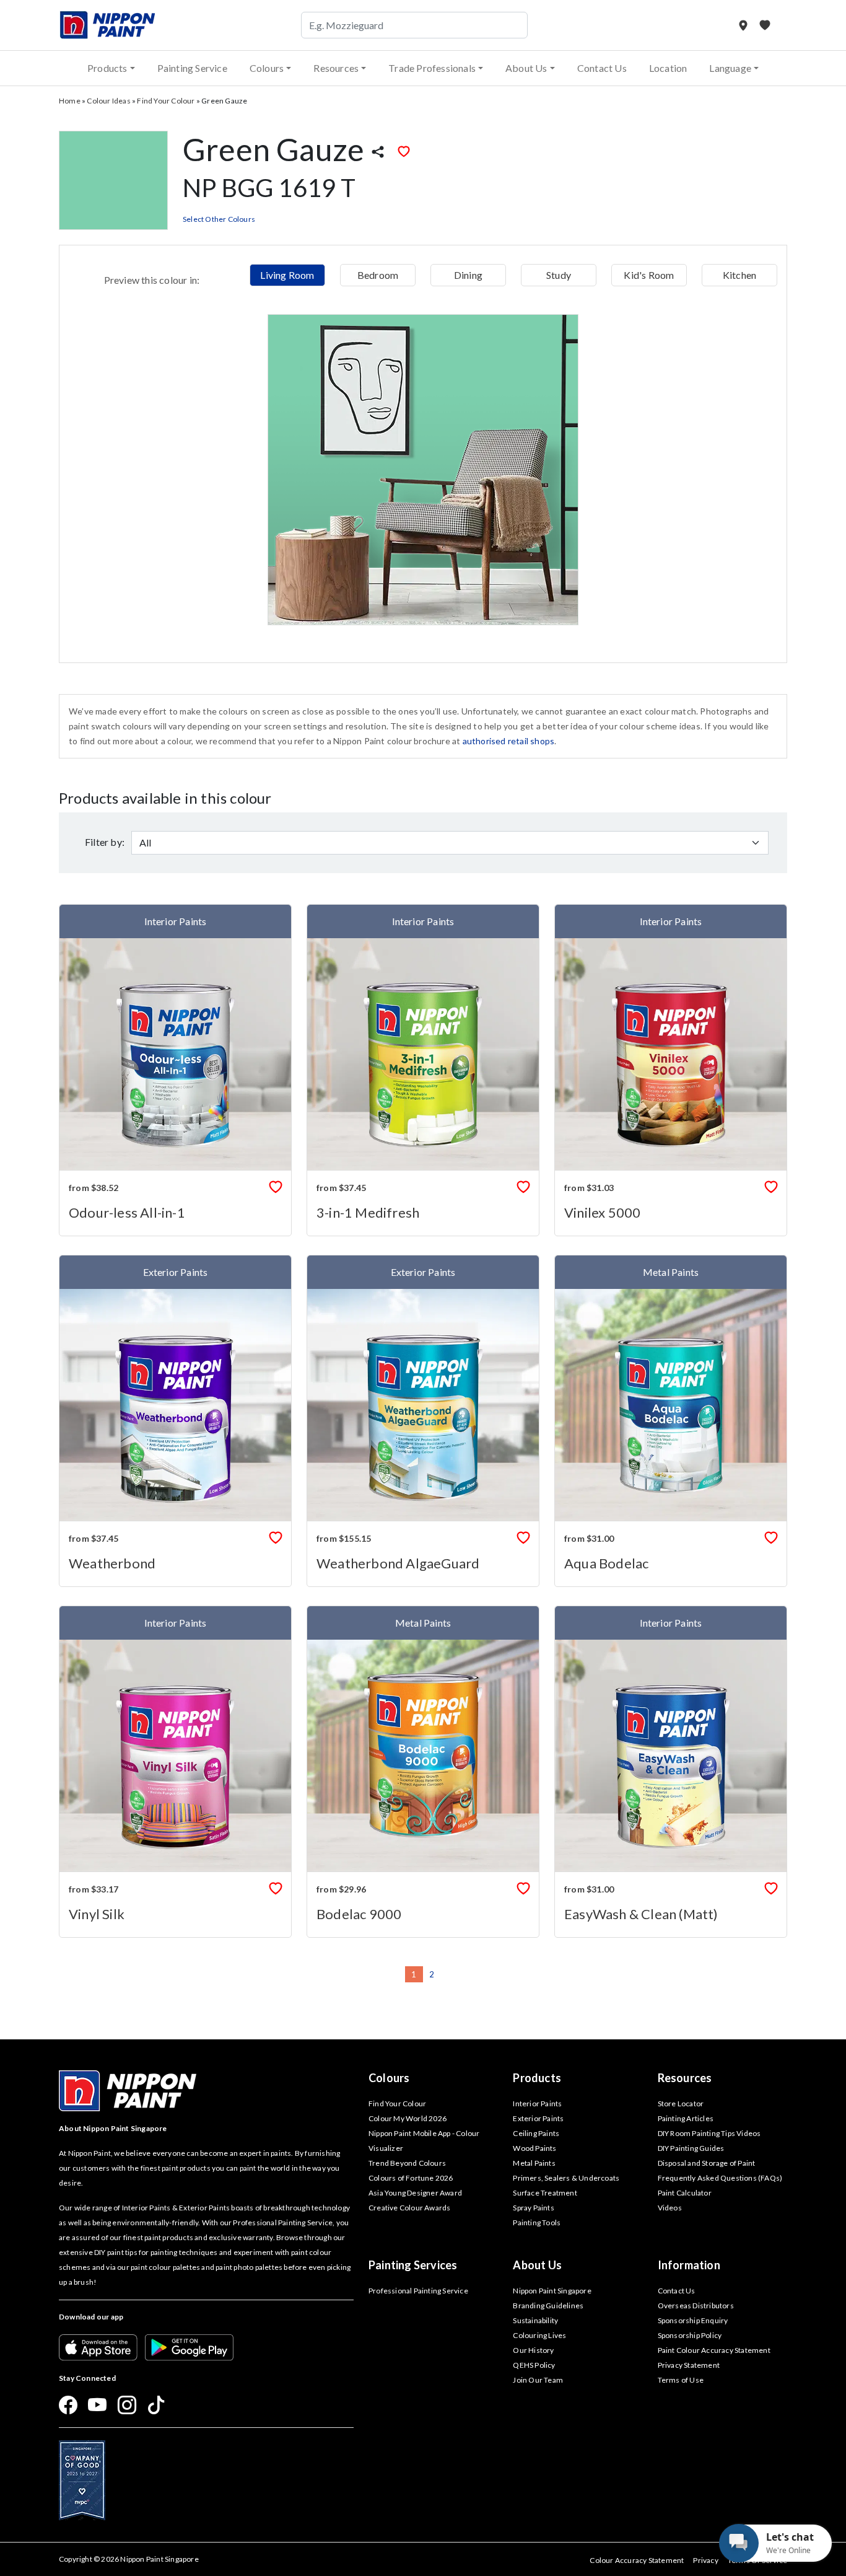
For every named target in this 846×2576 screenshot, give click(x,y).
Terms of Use (681, 2380)
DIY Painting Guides (691, 2148)
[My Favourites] (765, 25)
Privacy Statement (689, 2365)
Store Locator (681, 2103)
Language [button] (730, 68)
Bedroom (378, 275)
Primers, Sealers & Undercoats (566, 2178)
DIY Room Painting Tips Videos (709, 2133)
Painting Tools (537, 2222)
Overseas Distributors (696, 2306)
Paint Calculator (685, 2193)
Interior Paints (537, 2103)
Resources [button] (336, 68)
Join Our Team (538, 2380)
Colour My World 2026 (408, 2118)
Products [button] (107, 68)
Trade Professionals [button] (432, 68)
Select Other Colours (219, 219)
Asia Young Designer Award (415, 2193)
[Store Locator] (744, 25)
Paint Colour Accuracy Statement (714, 2350)
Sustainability (535, 2320)
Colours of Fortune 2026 (411, 2178)
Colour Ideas (108, 101)
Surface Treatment (545, 2193)
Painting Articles (686, 2118)
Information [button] (689, 2265)
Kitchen (739, 275)
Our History (533, 2350)
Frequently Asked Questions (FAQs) (720, 2178)
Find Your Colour (166, 101)
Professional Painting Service (418, 2291)
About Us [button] (526, 68)
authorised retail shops (509, 741)
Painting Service (192, 68)
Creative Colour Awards (409, 2208)
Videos (670, 2208)
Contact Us (602, 68)
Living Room (287, 275)
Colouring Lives (539, 2335)
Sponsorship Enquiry (693, 2320)
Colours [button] (267, 68)
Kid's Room (649, 275)
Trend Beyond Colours (407, 2163)
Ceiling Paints (536, 2133)
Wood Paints (534, 2148)
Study (559, 275)
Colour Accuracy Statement (637, 2560)
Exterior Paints (538, 2118)
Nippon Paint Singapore (552, 2291)
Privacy (705, 2560)
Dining (468, 275)
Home (70, 101)
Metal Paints (534, 2163)
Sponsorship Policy (690, 2335)
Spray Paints (533, 2208)
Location (668, 68)
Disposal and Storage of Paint (707, 2163)
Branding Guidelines (548, 2306)
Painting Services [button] (413, 2265)
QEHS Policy (534, 2365)
